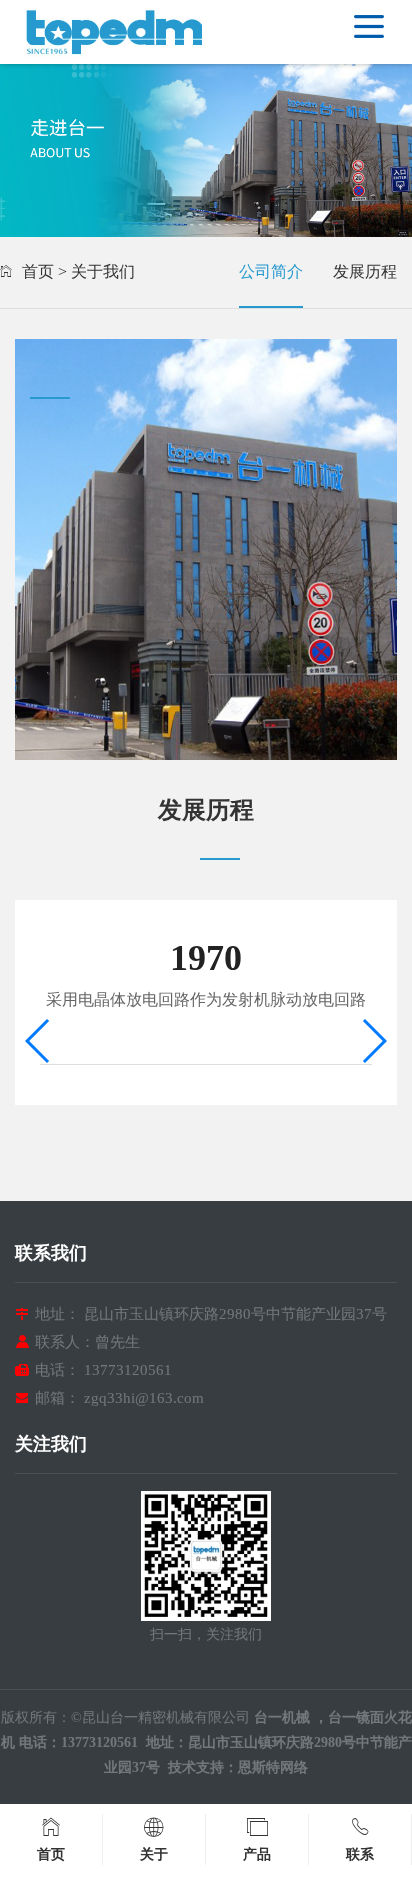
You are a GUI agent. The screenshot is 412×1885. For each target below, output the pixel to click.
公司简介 (271, 271)
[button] (373, 1041)
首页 (38, 271)
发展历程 (365, 271)
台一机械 (284, 1717)
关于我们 (103, 271)
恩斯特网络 (273, 1767)
